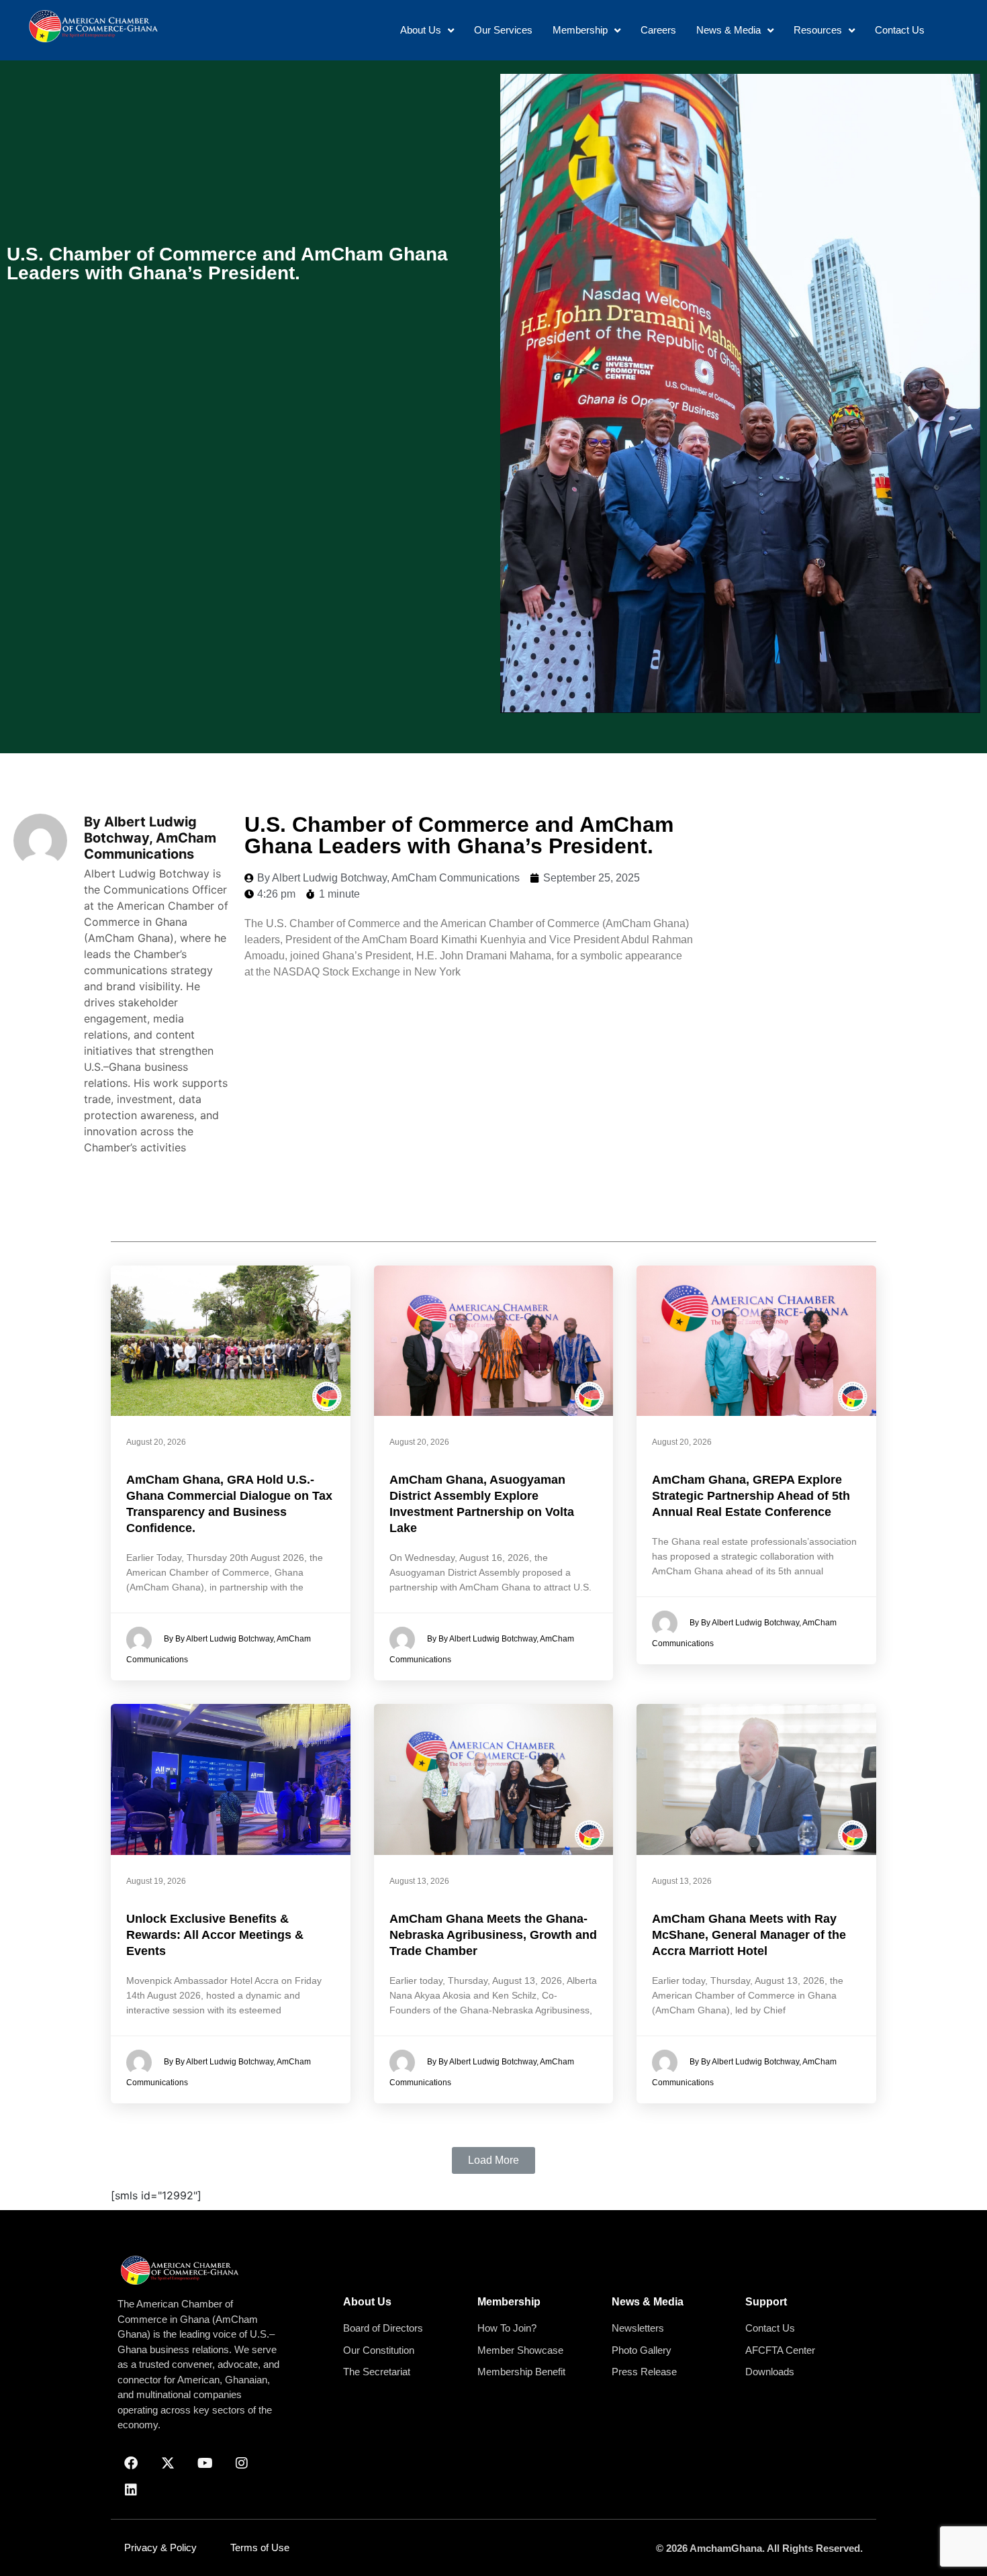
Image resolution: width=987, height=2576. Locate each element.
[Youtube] (205, 2463)
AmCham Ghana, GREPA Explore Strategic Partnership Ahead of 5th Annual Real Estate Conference (751, 1496)
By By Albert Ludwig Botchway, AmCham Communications (219, 1649)
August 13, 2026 (419, 1881)
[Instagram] (242, 2463)
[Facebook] (131, 2463)
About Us (367, 2302)
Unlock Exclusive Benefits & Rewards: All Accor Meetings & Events (215, 1935)
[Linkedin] (131, 2490)
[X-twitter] (168, 2463)
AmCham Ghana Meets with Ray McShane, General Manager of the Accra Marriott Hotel (749, 1935)
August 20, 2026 (156, 1442)
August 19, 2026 (156, 1881)
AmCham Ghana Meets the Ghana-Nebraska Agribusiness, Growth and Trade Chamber (493, 1935)
